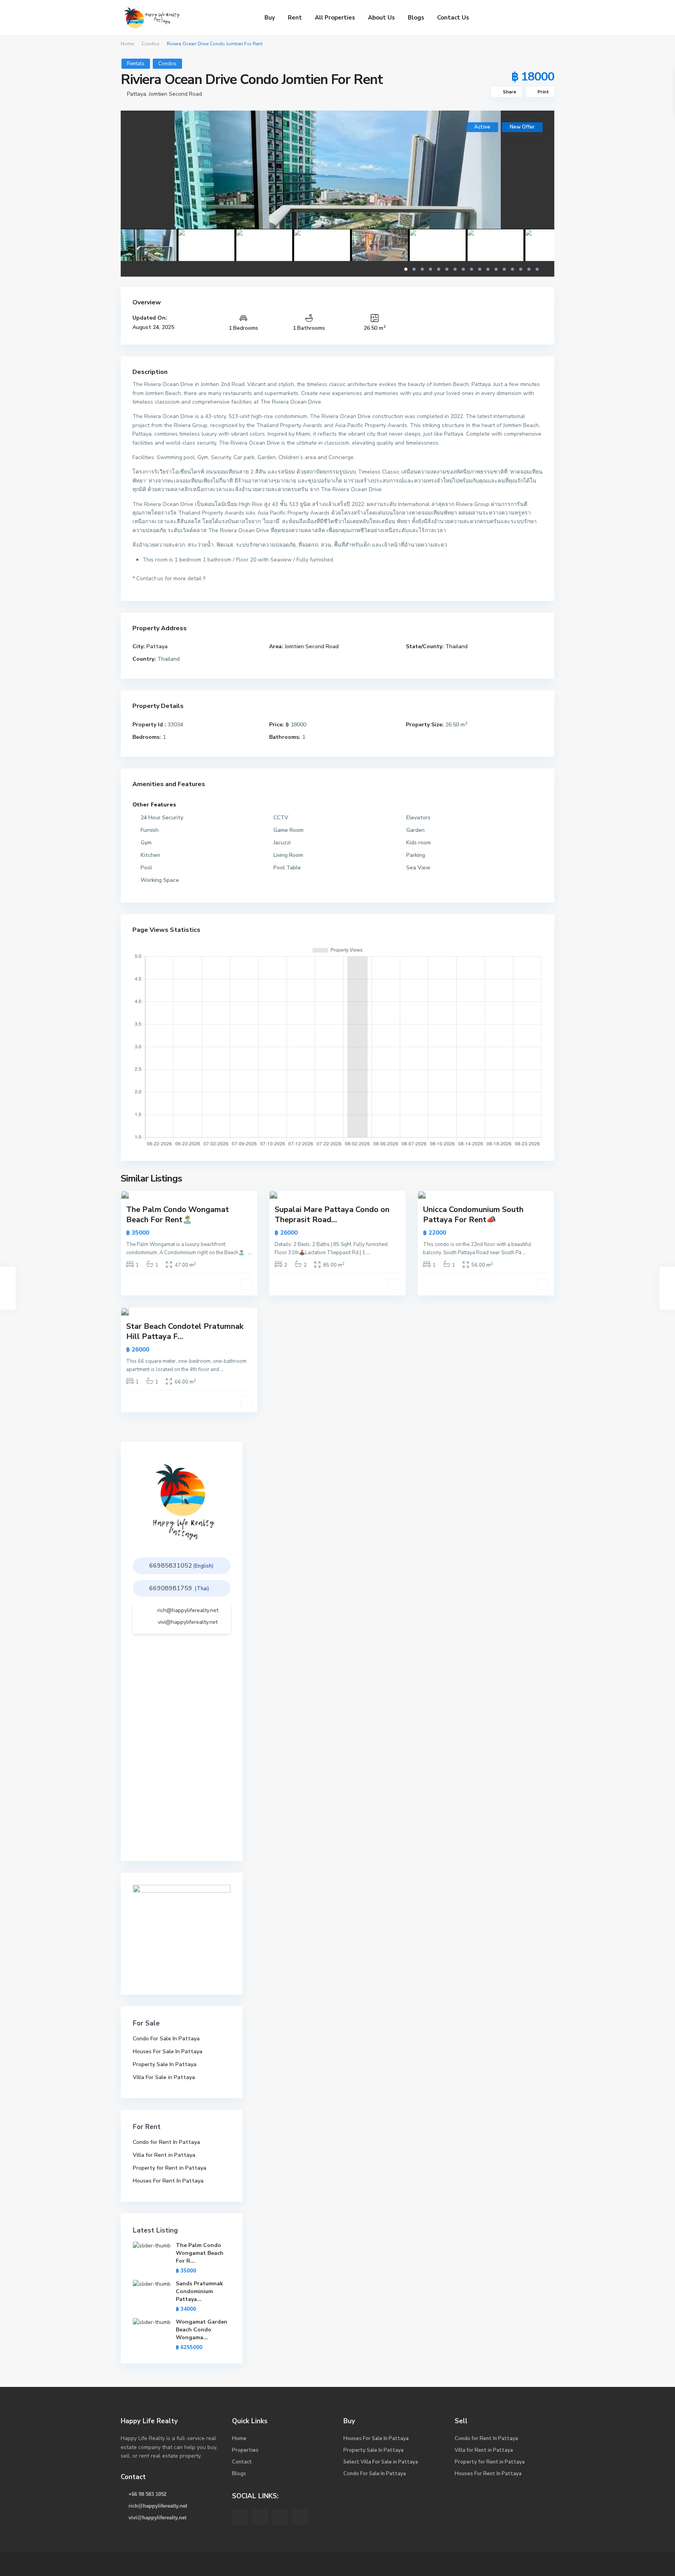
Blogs (416, 18)
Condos (150, 44)
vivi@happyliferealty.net (188, 1622)
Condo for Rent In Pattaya (166, 2142)
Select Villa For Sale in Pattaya (381, 2462)
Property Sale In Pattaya (165, 2064)
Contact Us (453, 18)
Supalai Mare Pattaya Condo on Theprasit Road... (332, 1215)
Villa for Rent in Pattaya (164, 2155)
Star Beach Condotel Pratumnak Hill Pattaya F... (185, 1331)
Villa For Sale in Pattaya (164, 2077)
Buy (270, 18)
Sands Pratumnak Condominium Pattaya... (199, 2291)
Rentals (136, 64)
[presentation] (135, 185)
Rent (295, 18)
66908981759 (171, 1588)
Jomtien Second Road (175, 94)
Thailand (456, 646)
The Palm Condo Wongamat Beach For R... (200, 2253)
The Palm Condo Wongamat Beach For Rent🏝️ (178, 1215)
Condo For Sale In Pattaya (166, 2039)
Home (127, 44)
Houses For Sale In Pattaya (168, 2051)
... (250, 1253)
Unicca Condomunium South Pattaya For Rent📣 (473, 1215)
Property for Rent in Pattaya (170, 2168)
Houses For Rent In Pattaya (168, 2181)
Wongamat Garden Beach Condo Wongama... (202, 2330)
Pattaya (137, 94)
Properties (245, 2450)
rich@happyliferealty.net (188, 1610)
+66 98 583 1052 (147, 2494)
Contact (242, 2462)
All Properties (335, 18)
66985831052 (171, 1566)
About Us (381, 18)
